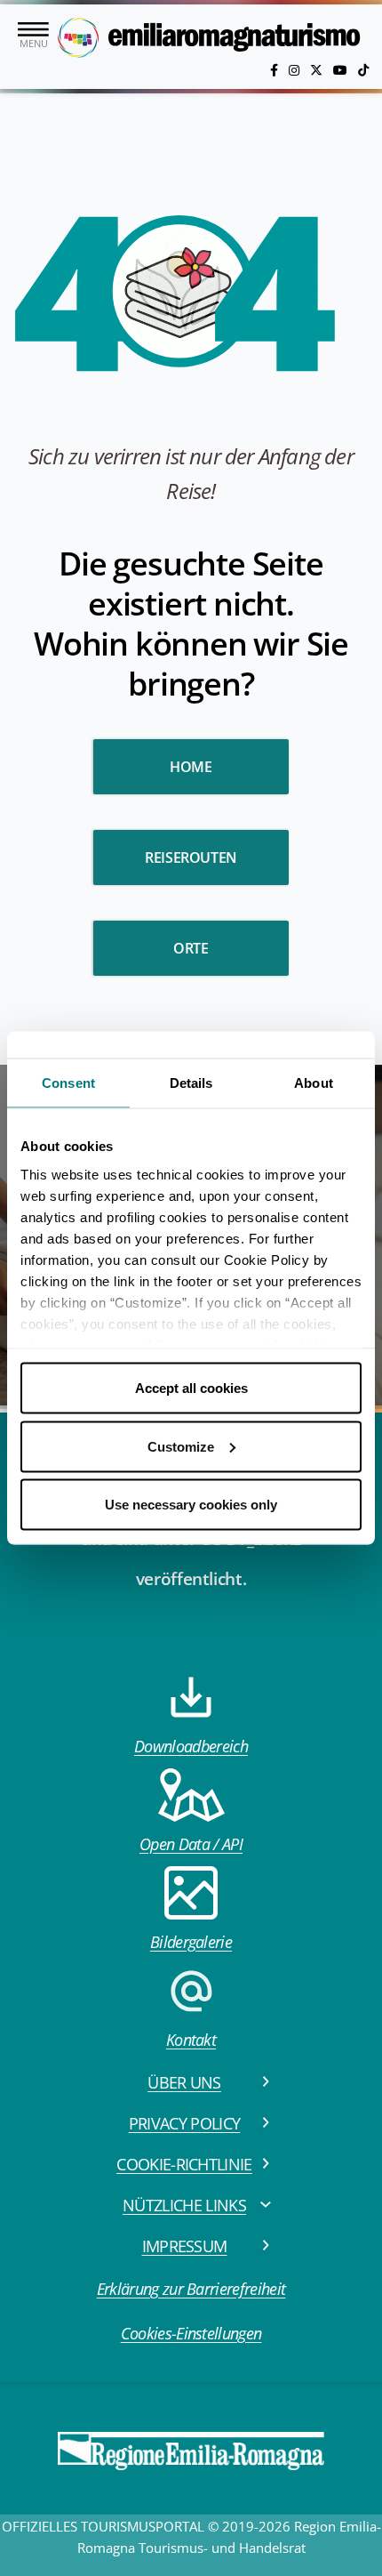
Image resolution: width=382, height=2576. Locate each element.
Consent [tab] (68, 1083)
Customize (181, 1446)
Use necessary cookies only (191, 1505)
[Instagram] (296, 70)
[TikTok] (363, 70)
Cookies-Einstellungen (191, 2333)
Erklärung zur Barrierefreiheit (191, 2289)
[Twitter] (318, 70)
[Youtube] (342, 70)
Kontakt (191, 2040)
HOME (191, 767)
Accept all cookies (191, 1388)
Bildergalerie (191, 1942)
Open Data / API (191, 1844)
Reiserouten (191, 857)
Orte (191, 948)
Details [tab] (191, 1083)
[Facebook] (276, 70)
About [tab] (314, 1083)
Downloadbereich (191, 1746)
